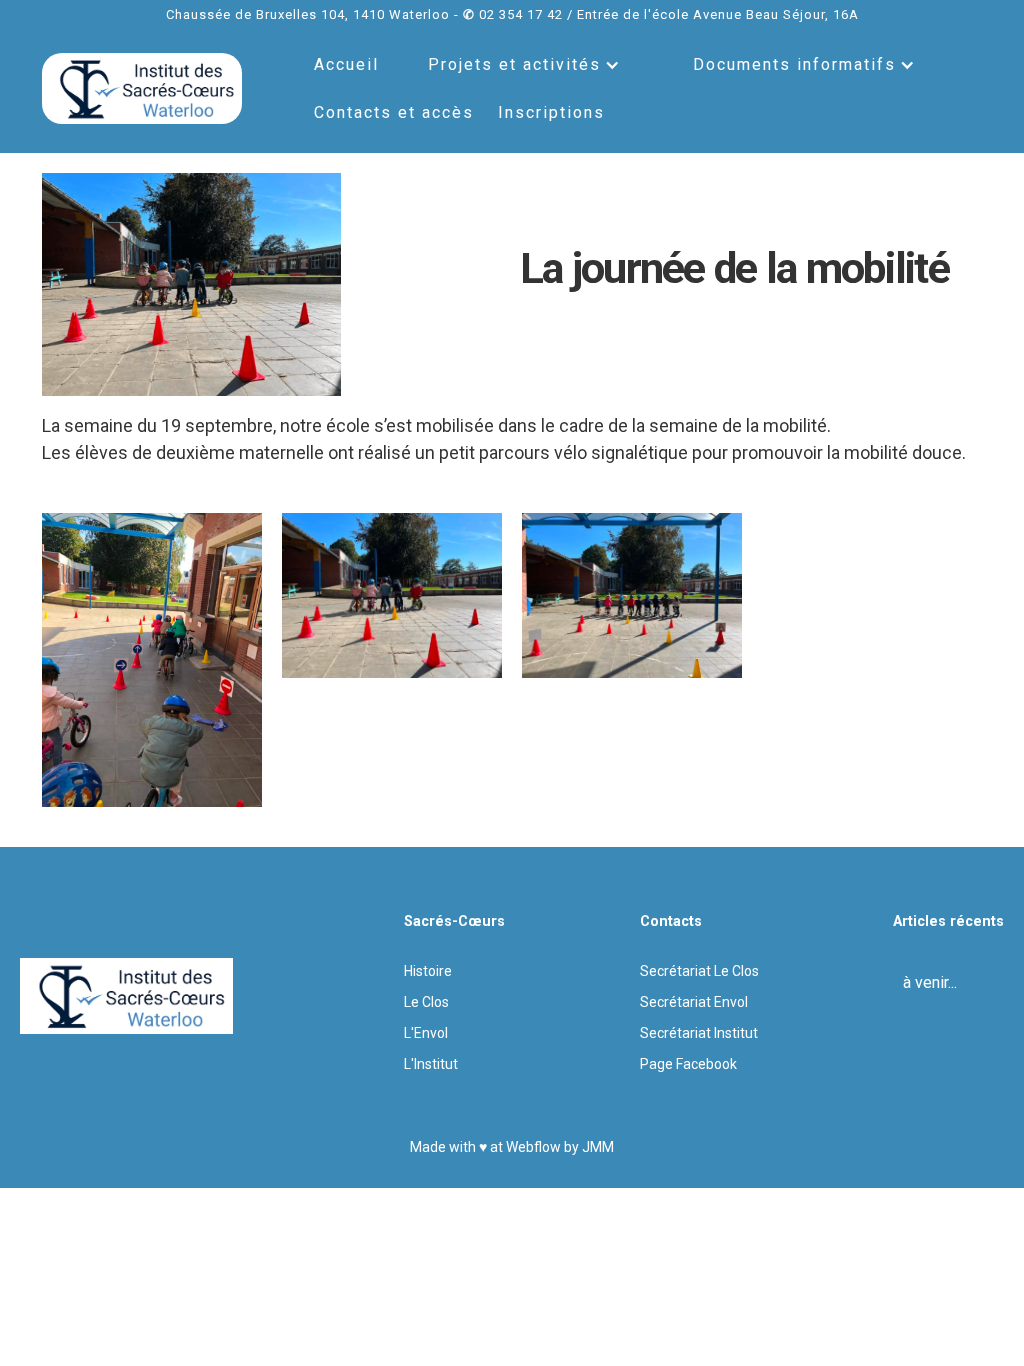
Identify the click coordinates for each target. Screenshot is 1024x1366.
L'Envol (426, 1033)
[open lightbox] (152, 660)
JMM (598, 1147)
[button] (524, 65)
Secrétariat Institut (699, 1033)
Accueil (346, 64)
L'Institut (431, 1064)
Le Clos (426, 1002)
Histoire (428, 971)
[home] (142, 89)
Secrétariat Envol (694, 1002)
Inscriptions (551, 112)
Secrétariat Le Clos (699, 971)
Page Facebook (688, 1064)
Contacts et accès (394, 112)
